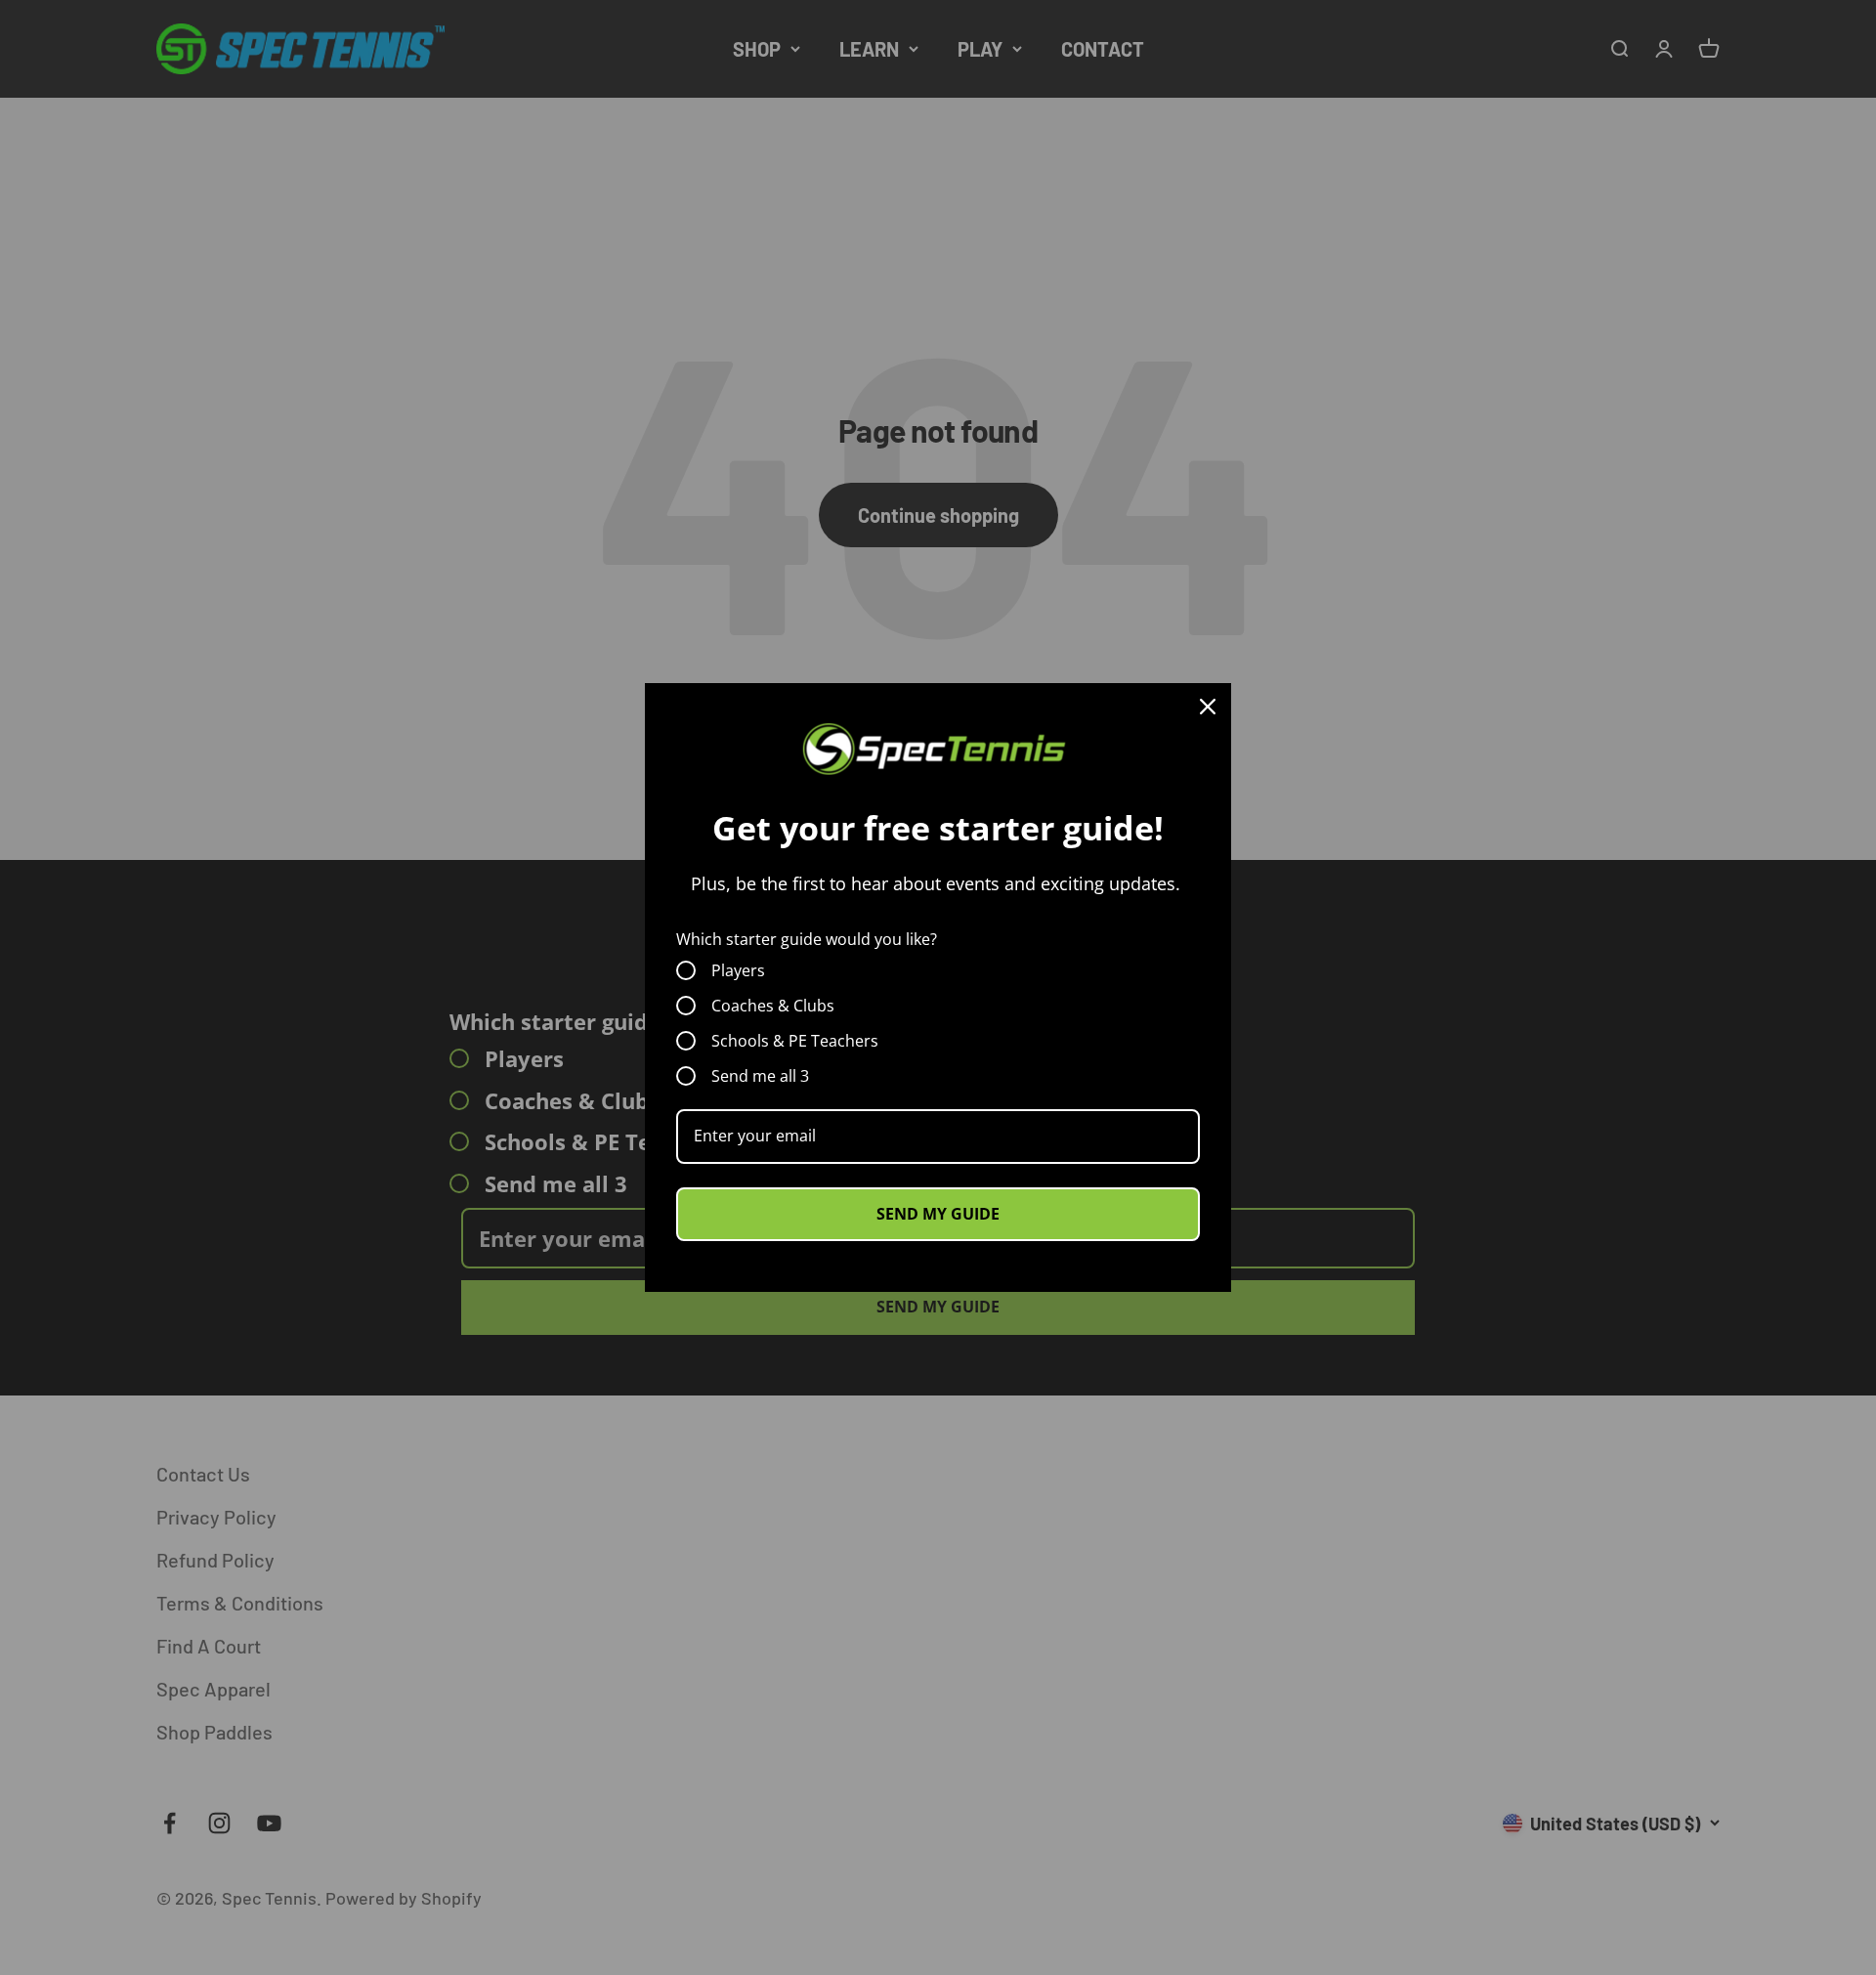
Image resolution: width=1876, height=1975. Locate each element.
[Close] (1208, 707)
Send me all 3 (760, 1076)
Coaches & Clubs (773, 1006)
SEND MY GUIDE (938, 1214)
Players (738, 970)
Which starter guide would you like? (807, 939)
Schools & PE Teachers (795, 1041)
